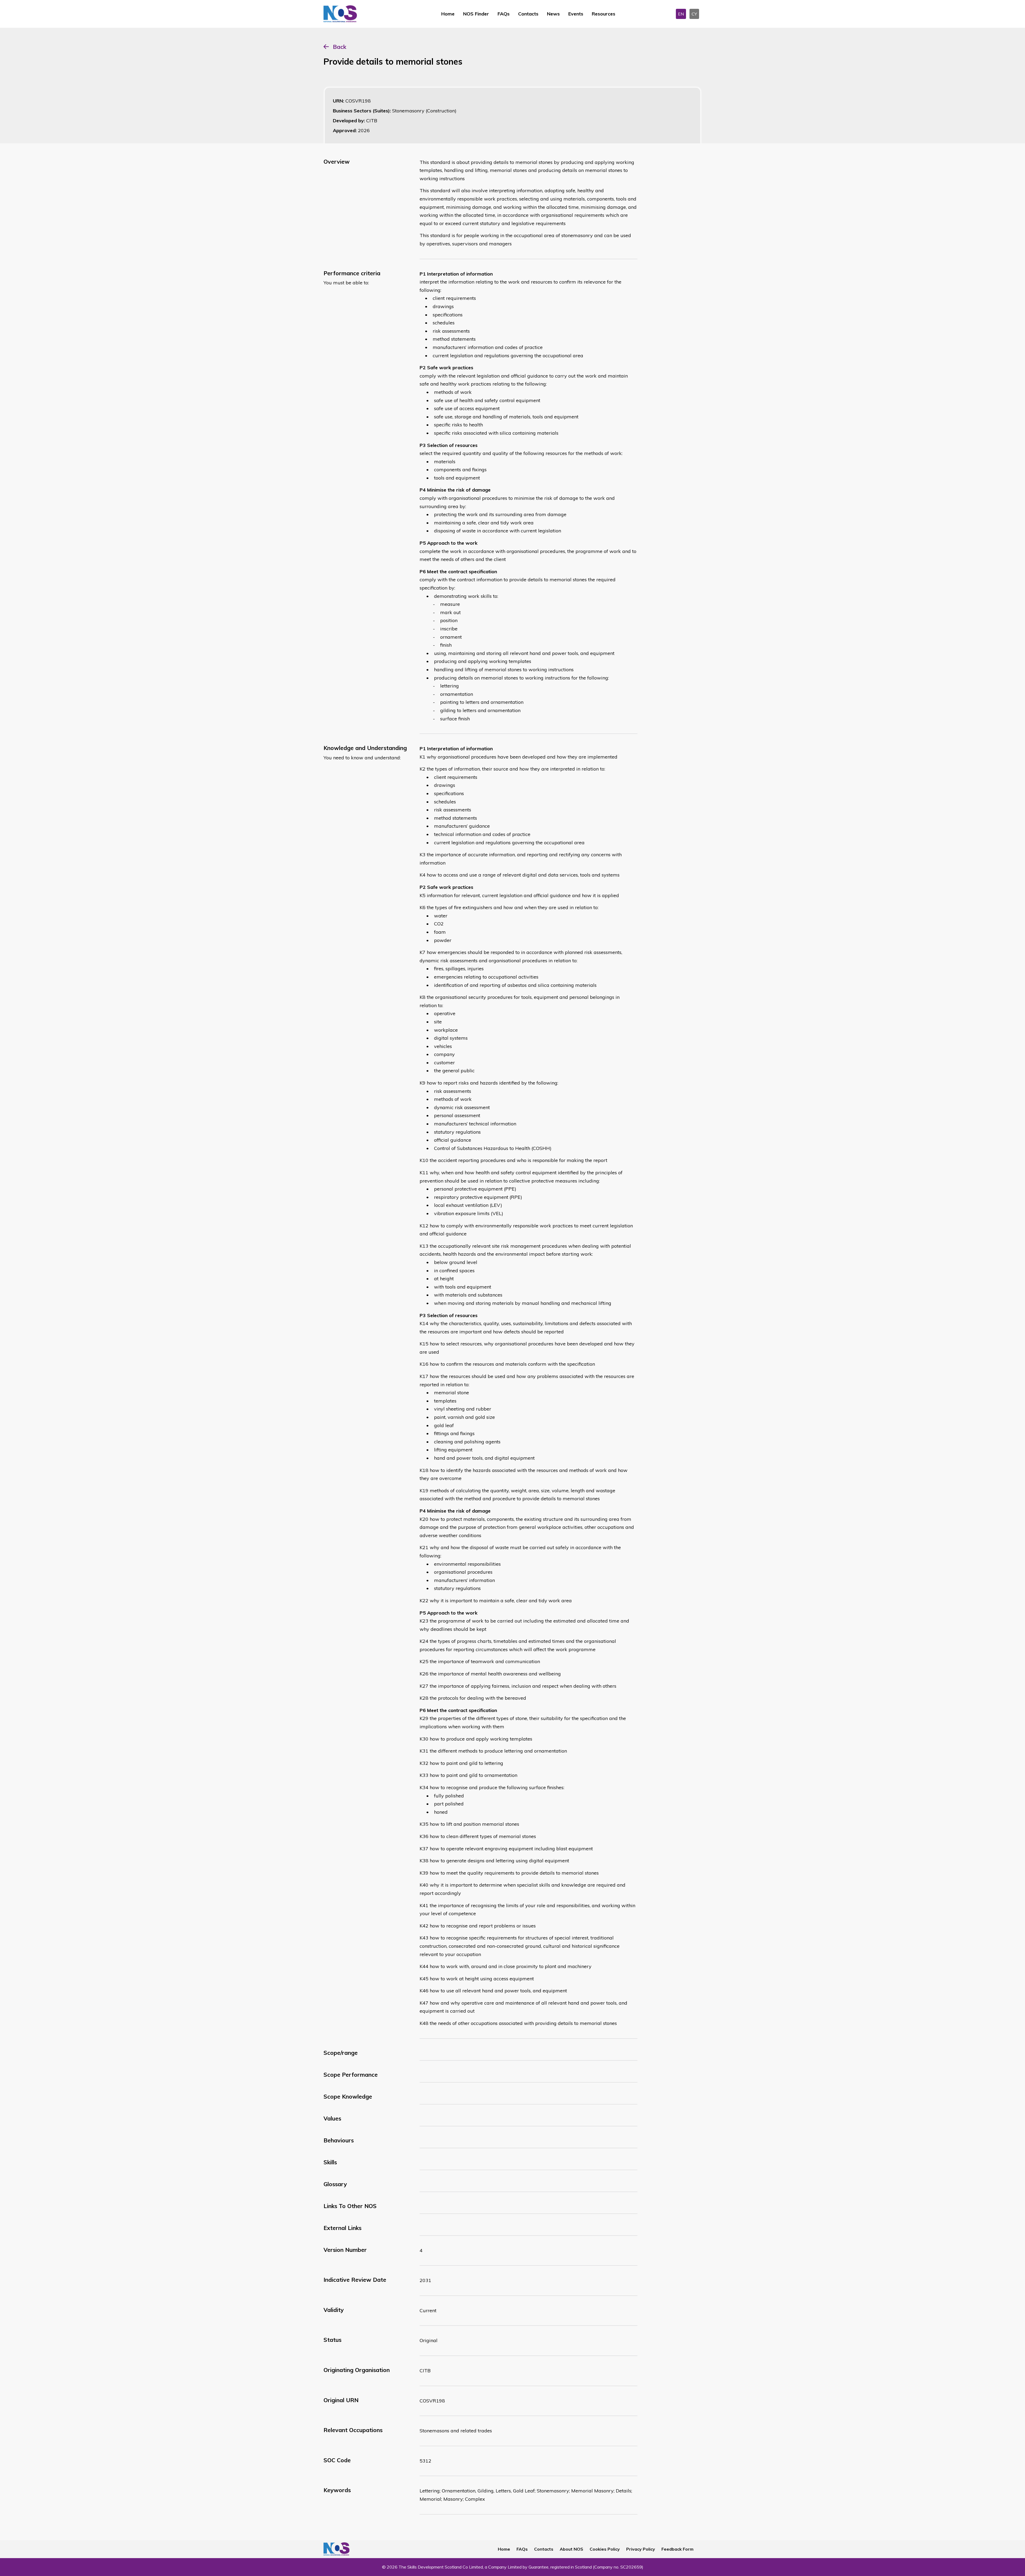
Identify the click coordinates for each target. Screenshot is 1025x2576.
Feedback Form (677, 2549)
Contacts (528, 14)
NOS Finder (476, 14)
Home (448, 14)
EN (681, 14)
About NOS (571, 2549)
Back (340, 47)
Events (576, 14)
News (553, 14)
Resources (604, 14)
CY (694, 14)
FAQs (504, 14)
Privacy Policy (641, 2549)
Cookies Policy (605, 2549)
